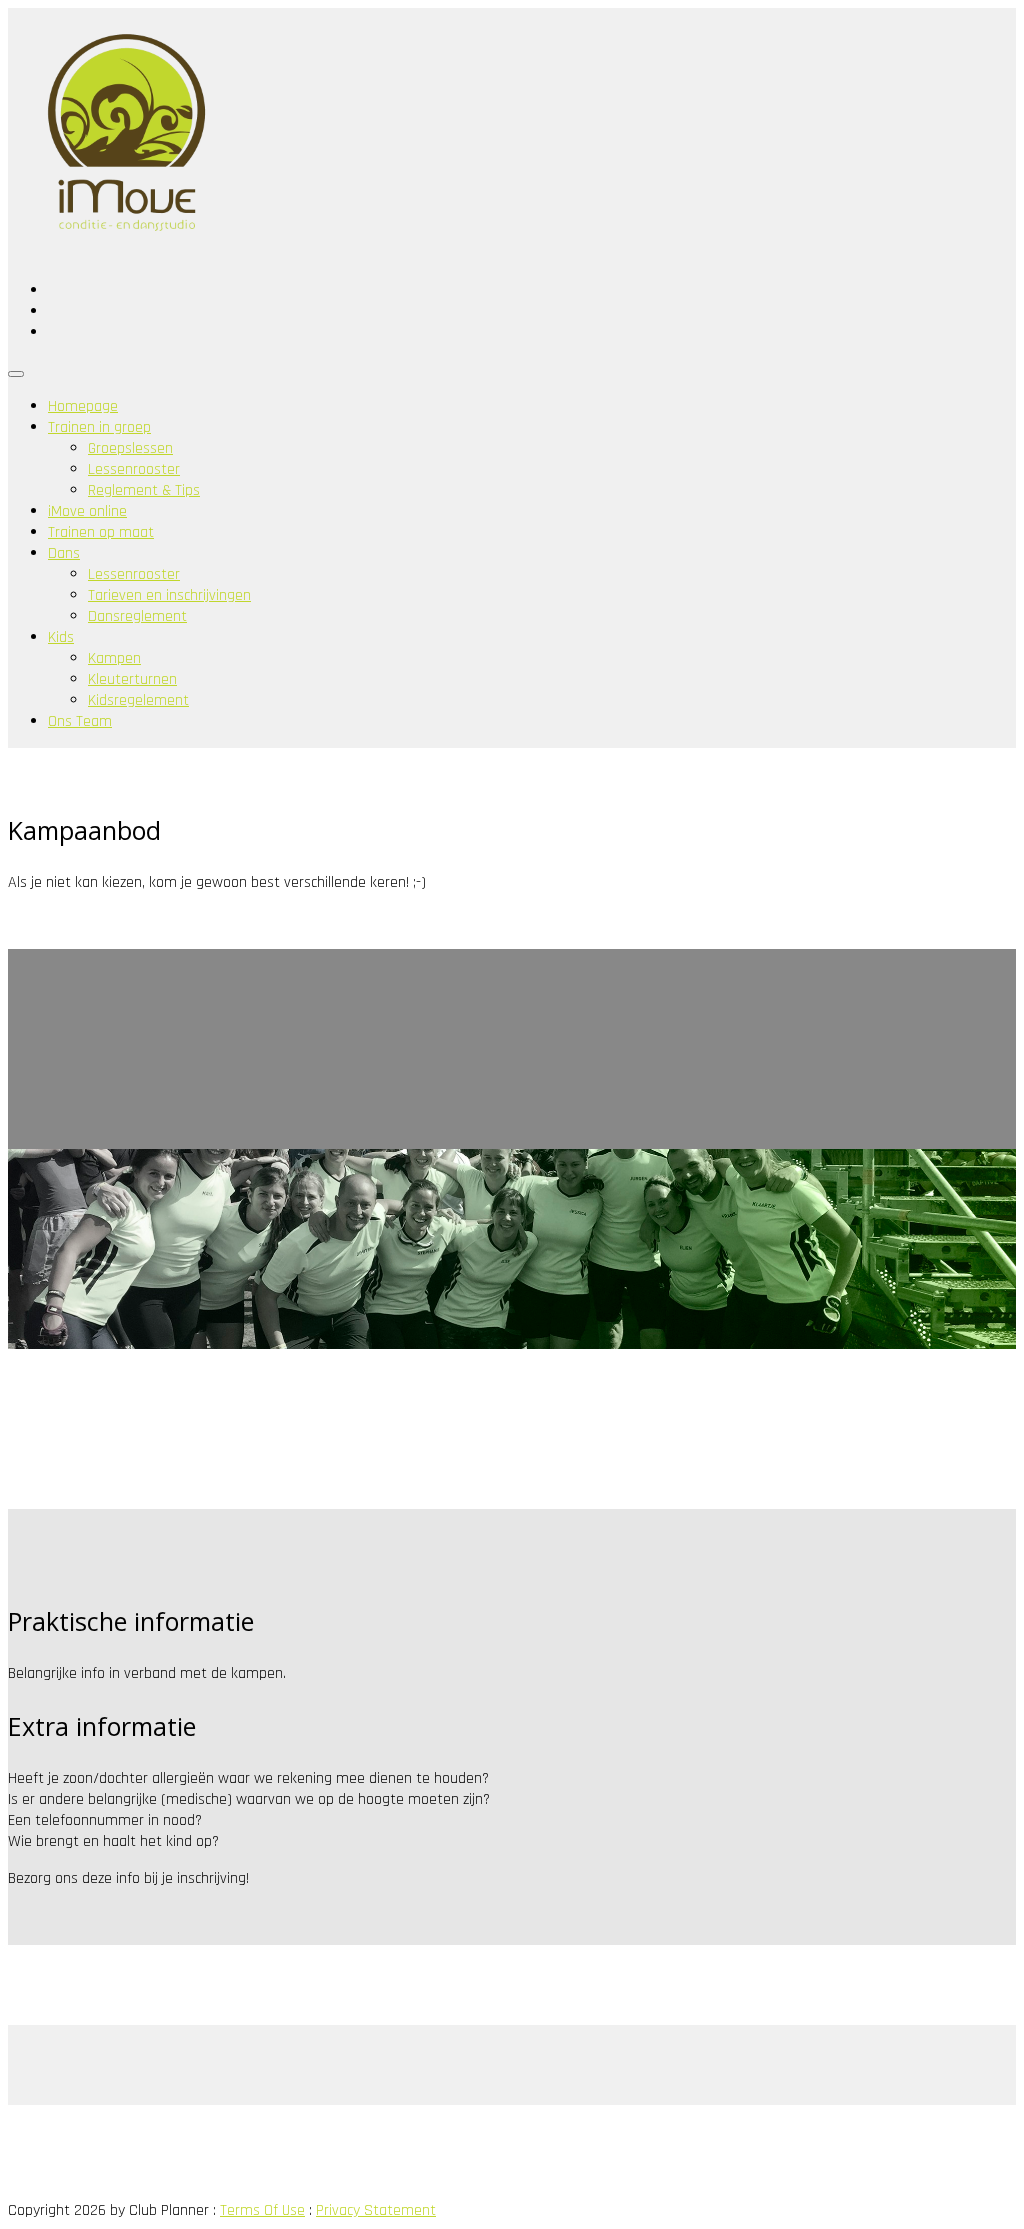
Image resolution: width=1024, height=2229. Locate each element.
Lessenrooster (134, 469)
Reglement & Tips (144, 490)
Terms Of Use (262, 2210)
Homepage (83, 406)
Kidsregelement (138, 700)
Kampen (114, 658)
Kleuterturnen (132, 679)
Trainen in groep (99, 427)
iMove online (87, 511)
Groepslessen (130, 448)
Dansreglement (137, 616)
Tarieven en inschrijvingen (169, 595)
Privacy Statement (376, 2210)
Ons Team (80, 721)
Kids (61, 637)
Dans (64, 553)
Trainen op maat (101, 532)
